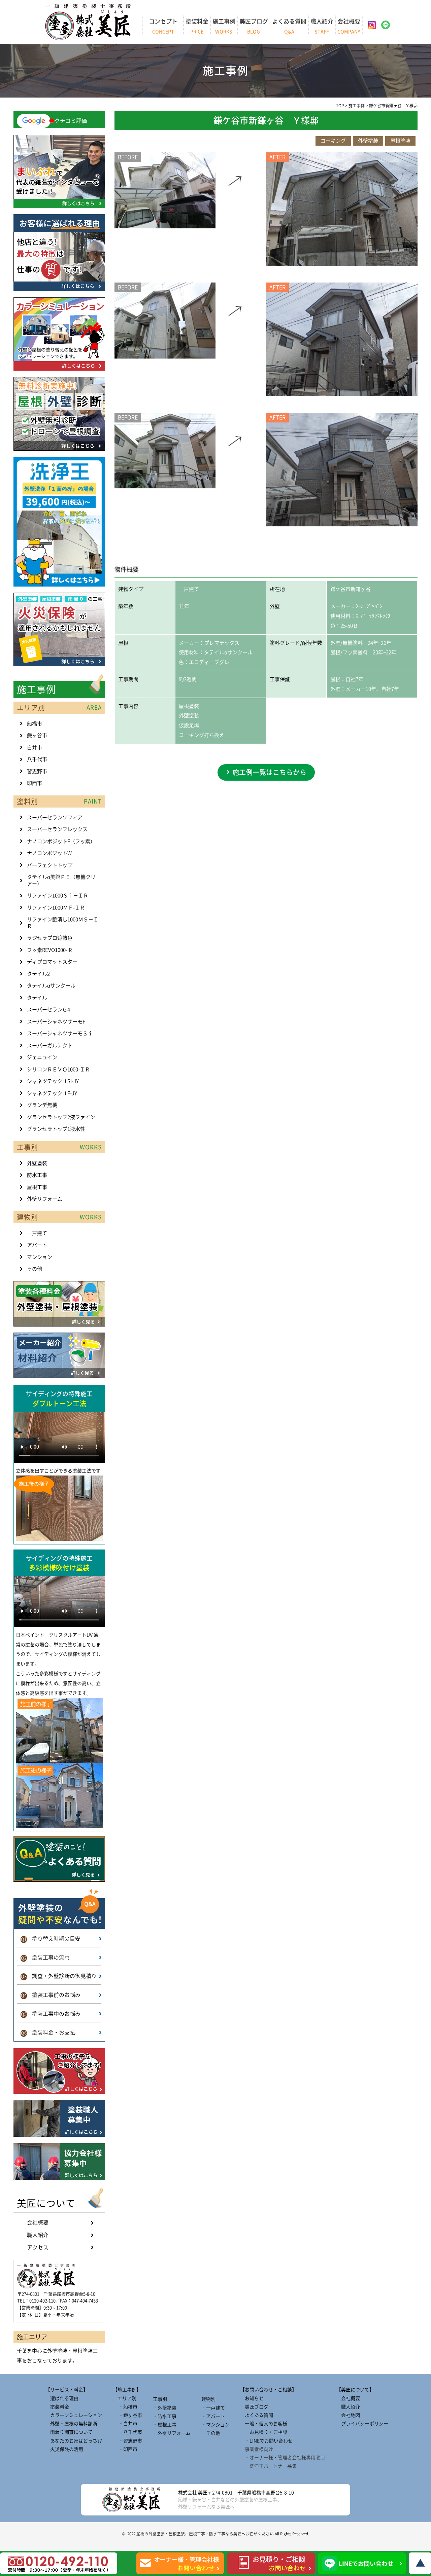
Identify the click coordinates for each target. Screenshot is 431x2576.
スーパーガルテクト (50, 1046)
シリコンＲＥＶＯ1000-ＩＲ (58, 1069)
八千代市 (37, 759)
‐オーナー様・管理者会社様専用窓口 (283, 2458)
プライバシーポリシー (362, 2424)
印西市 (35, 783)
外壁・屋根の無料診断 (71, 2424)
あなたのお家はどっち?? (74, 2441)
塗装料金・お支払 (48, 2032)
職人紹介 (322, 26)
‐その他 (211, 2433)
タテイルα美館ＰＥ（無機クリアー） (61, 880)
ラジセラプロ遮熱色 (50, 938)
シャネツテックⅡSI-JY (53, 1081)
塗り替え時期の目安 (51, 1939)
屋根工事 (37, 1187)
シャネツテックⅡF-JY (52, 1093)
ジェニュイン (42, 1057)
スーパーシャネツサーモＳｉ (60, 1033)
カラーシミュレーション (74, 2415)
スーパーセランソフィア (55, 817)
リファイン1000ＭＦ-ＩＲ (56, 908)
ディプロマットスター (52, 962)
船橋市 (35, 724)
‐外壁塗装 (165, 2408)
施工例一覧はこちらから (269, 772)
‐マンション (215, 2425)
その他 (35, 1269)
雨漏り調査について (69, 2432)
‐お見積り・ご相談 (264, 2432)
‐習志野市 (127, 2441)
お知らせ (252, 2398)
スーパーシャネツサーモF (56, 1022)
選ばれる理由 (62, 2398)
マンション (40, 1257)
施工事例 (224, 26)
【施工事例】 (127, 2390)
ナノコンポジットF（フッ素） (61, 841)
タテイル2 (38, 974)
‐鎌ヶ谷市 (127, 2415)
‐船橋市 (125, 2407)
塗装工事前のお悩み (51, 1995)
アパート (37, 1245)
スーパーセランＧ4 (48, 1010)
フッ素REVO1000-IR (49, 950)
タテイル (37, 998)
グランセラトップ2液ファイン (61, 1117)
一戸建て (37, 1233)
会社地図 (348, 2415)
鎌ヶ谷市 (37, 735)
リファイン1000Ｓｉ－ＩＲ (58, 895)
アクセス (38, 2247)
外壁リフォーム (45, 1199)
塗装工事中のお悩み (51, 2014)
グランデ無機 (42, 1105)
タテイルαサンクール (51, 986)
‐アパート (213, 2416)
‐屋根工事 (165, 2425)
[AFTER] (342, 264)
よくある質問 (289, 26)
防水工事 (37, 1175)
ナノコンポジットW (49, 853)
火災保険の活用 (64, 2449)
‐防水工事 (165, 2416)
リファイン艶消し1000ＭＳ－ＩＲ (63, 923)
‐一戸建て (213, 2408)
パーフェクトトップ (50, 865)
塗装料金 (197, 26)
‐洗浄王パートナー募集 (268, 2466)
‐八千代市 (127, 2432)
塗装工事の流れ (45, 1957)
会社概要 (349, 26)
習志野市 (37, 771)
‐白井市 (125, 2424)
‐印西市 (125, 2449)
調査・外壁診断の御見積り (59, 1976)
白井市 (35, 748)
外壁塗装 (37, 1163)
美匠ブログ (254, 26)
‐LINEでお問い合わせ (266, 2441)
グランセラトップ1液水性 (56, 1129)
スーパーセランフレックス (57, 829)
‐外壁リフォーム (172, 2433)
